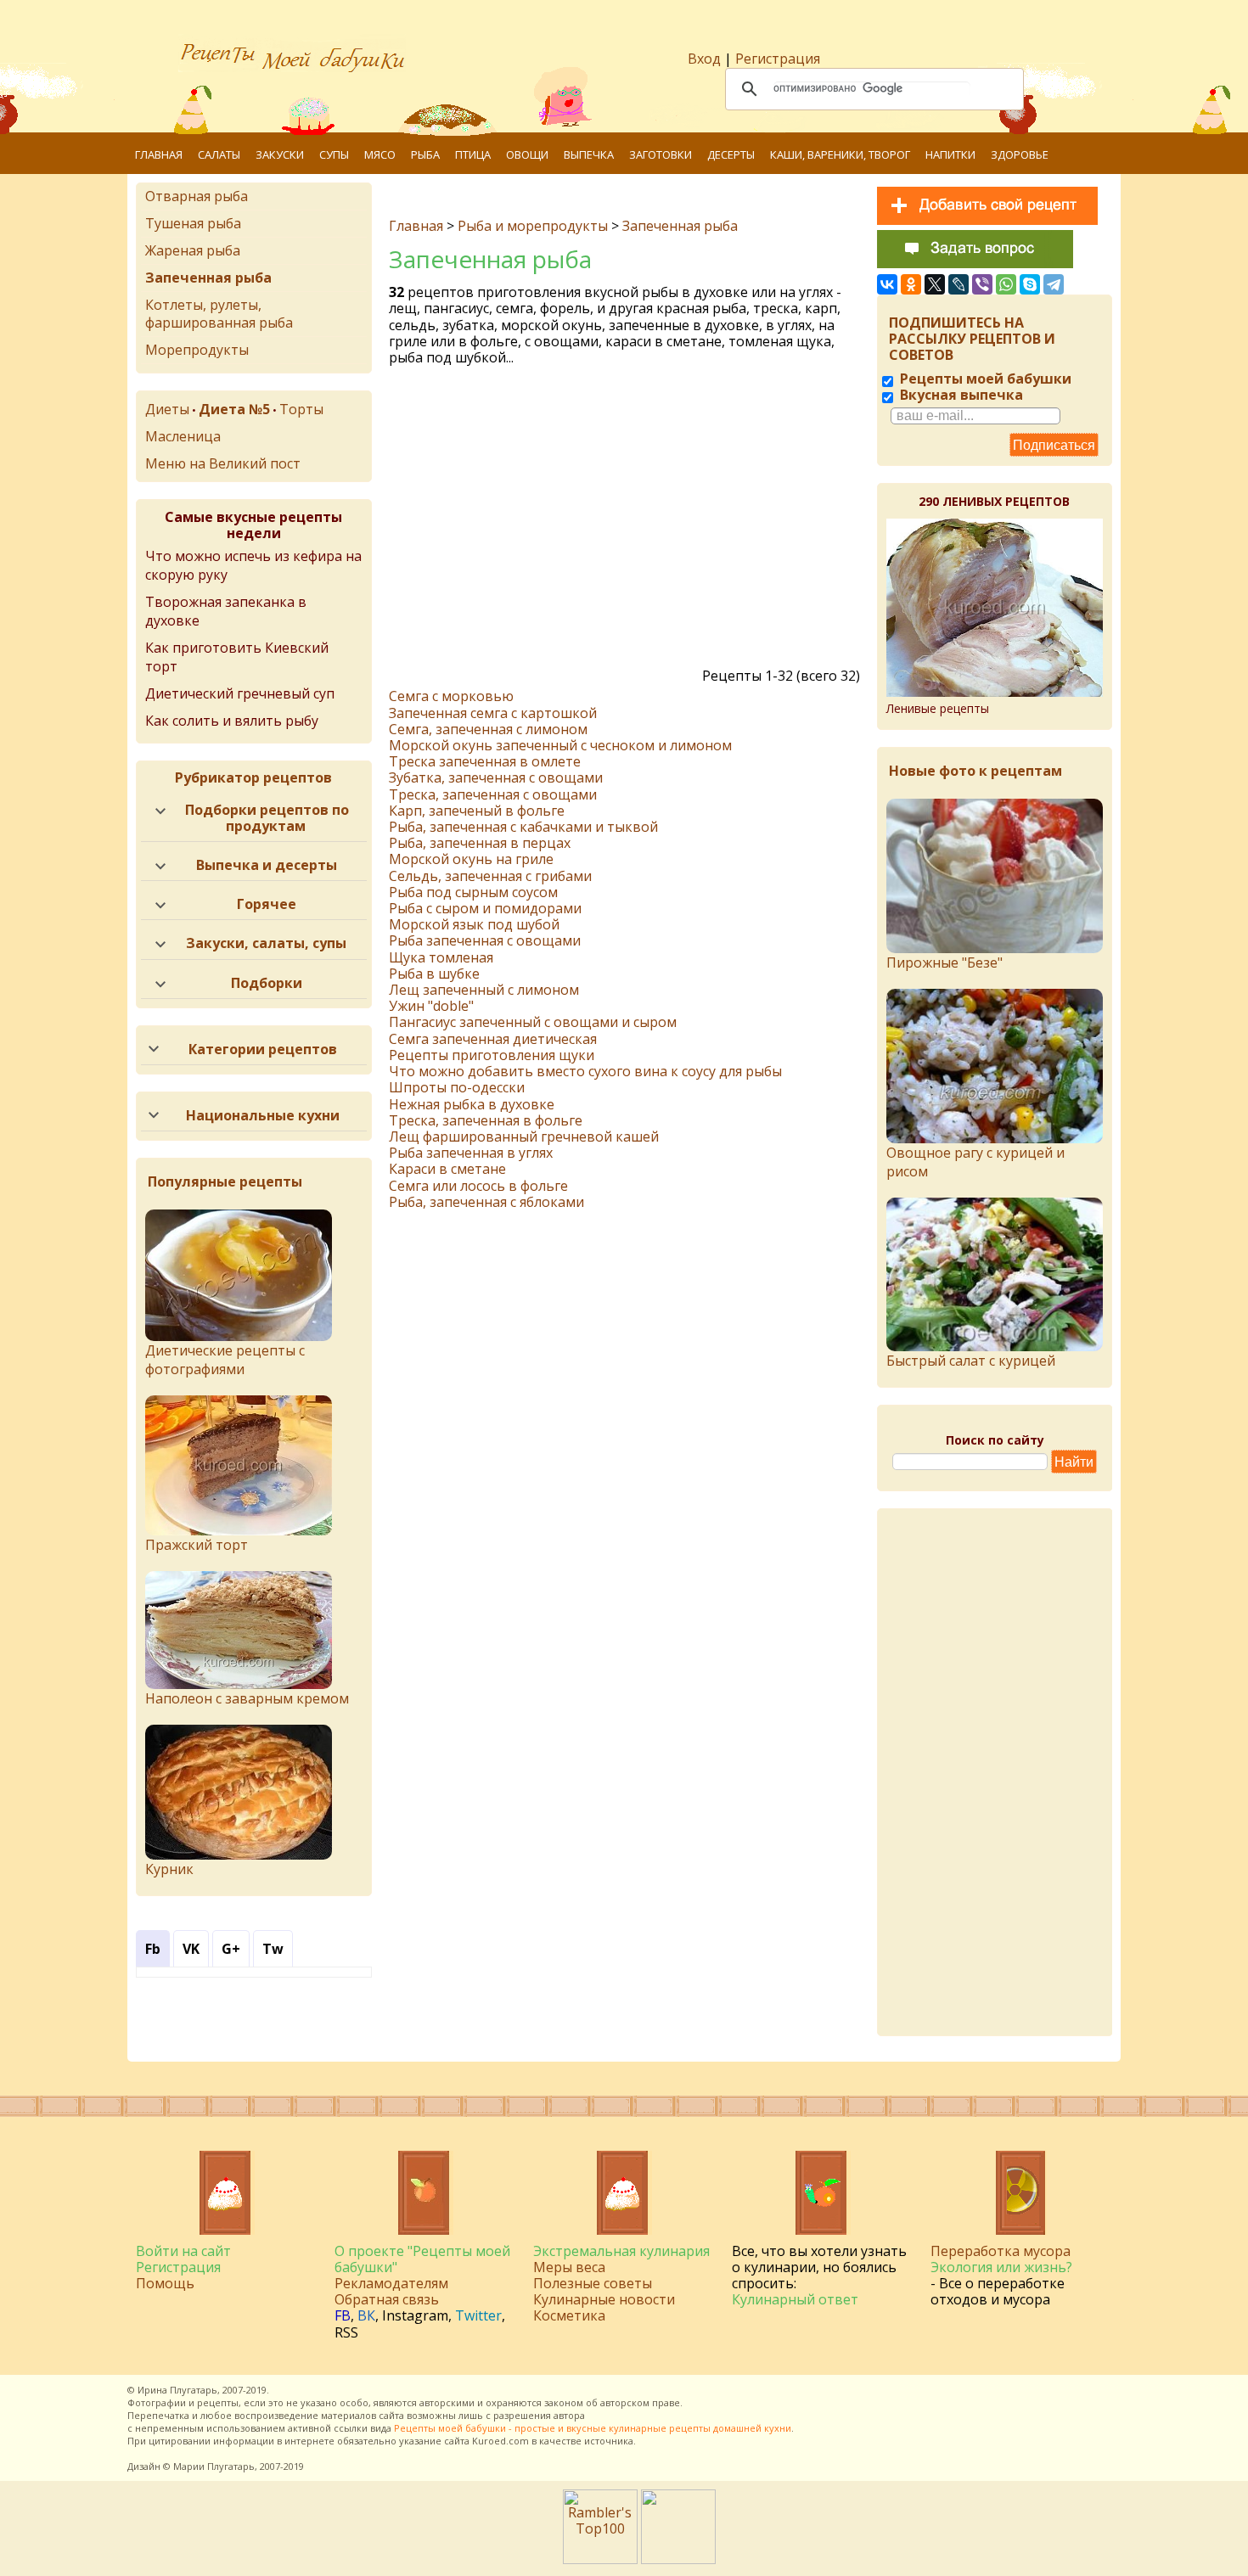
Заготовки (661, 154)
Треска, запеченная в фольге (486, 1120)
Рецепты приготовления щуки (492, 1055)
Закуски (280, 154)
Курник (169, 1869)
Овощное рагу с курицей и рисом (975, 1162)
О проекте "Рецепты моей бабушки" (422, 2259)
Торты (301, 409)
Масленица (183, 436)
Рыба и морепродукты (533, 226)
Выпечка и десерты (267, 865)
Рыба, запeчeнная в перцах (480, 843)
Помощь (165, 2283)
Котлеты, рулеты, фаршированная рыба (219, 314)
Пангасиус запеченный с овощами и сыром (533, 1022)
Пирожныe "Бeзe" (944, 962)
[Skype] (1030, 284)
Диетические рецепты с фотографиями (225, 1360)
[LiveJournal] (958, 284)
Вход (704, 59)
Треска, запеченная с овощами (493, 794)
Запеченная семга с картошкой (493, 713)
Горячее (267, 904)
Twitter (478, 2315)
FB (343, 2315)
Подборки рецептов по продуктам (267, 818)
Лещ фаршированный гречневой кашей (524, 1136)
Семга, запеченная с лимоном (488, 729)
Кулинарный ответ (795, 2299)
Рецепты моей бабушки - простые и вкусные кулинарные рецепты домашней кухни (593, 2428)
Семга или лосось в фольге (478, 1186)
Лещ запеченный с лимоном (484, 990)
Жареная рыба (193, 250)
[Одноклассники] (911, 284)
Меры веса (569, 2267)
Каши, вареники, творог (840, 154)
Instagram (415, 2315)
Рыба (425, 154)
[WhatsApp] (1006, 284)
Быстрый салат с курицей (971, 1361)
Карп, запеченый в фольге (477, 811)
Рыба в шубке (434, 974)
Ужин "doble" (431, 1006)
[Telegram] (1054, 284)
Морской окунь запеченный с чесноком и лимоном (560, 745)
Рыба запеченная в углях (471, 1153)
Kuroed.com (500, 2441)
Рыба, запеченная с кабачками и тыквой (523, 827)
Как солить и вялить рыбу (232, 721)
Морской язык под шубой (474, 924)
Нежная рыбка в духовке (472, 1104)
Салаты (219, 154)
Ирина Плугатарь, (179, 2390)
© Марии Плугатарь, (210, 2466)
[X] (935, 284)
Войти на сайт (183, 2251)
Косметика (569, 2315)
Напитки (950, 154)
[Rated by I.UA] (678, 2559)
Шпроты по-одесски (457, 1087)
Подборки (267, 983)
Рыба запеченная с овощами (485, 940)
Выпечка (589, 154)
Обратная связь (387, 2299)
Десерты (731, 154)
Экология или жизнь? (1001, 2267)
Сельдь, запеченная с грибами (490, 876)
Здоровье (1020, 154)
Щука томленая (441, 957)
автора (569, 2415)
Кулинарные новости (604, 2299)
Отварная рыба (197, 196)
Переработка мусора (1001, 2251)
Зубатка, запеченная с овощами (496, 777)
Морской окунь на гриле (471, 859)
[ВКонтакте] (887, 284)
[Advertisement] (627, 521)
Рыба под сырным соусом (473, 892)
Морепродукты (197, 350)
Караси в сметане (447, 1169)
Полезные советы (593, 2283)
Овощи (527, 154)
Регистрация (778, 59)
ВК (366, 2315)
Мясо (380, 154)
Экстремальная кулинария (621, 2251)
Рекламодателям (391, 2283)
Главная (159, 154)
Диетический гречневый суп (240, 693)
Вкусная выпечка (960, 395)
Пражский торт (197, 1545)
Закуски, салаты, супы (266, 943)
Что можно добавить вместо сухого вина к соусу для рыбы (585, 1071)
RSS (346, 2332)
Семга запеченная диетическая (493, 1039)
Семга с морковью (451, 696)
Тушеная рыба (193, 223)
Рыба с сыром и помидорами (485, 908)
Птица (473, 154)
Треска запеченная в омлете (485, 761)
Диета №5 (234, 409)
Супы (334, 154)
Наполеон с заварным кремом (247, 1698)
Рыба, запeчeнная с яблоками (486, 1202)
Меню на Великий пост (223, 463)
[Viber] (982, 284)
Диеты (167, 409)
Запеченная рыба (680, 226)
